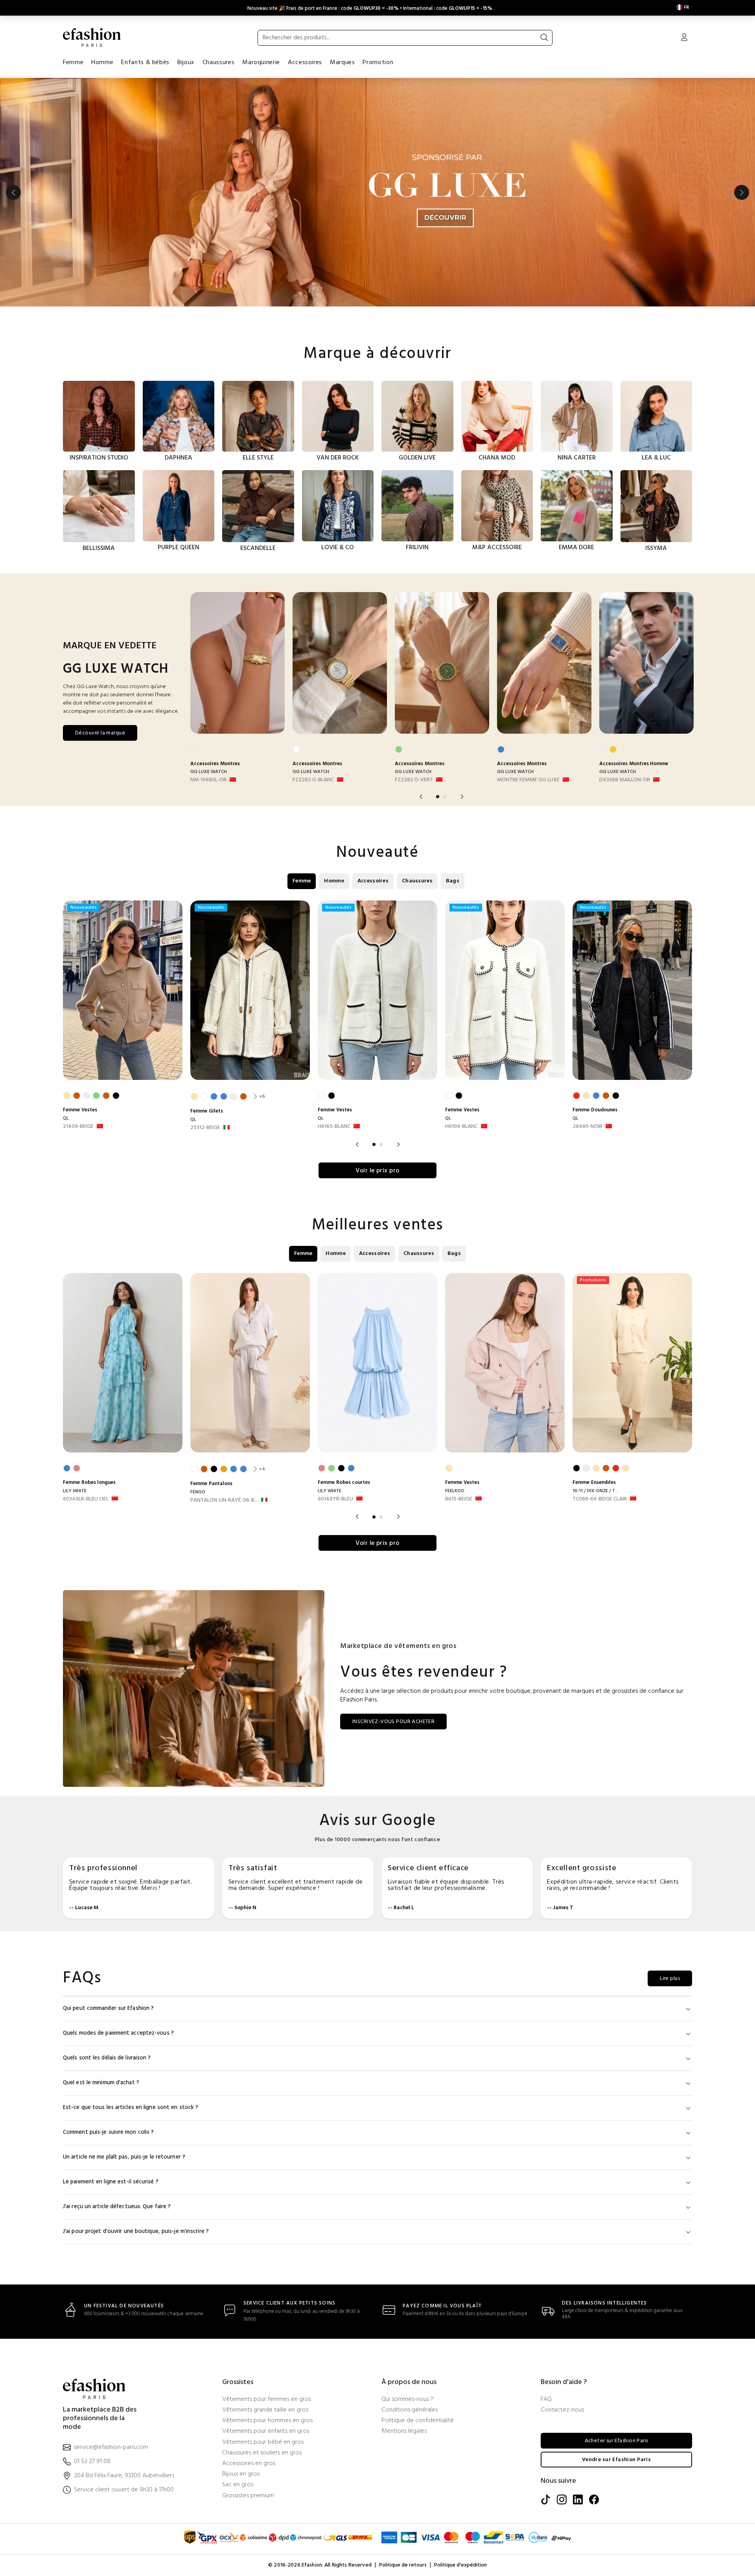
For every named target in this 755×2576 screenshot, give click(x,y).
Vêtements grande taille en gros (265, 2410)
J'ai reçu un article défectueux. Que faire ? (117, 2207)
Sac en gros (238, 2485)
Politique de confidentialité (418, 2421)
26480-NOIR (587, 1127)
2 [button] (445, 797)
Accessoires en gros (249, 2464)
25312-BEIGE (205, 1128)
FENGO (198, 1492)
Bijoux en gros (241, 2474)
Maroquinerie (261, 63)
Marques (342, 63)
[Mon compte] (684, 38)
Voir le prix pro (377, 1171)
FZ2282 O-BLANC (313, 780)
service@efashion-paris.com (111, 2448)
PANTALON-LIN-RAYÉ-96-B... (224, 1500)
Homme (102, 63)
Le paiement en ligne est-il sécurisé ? (111, 2182)
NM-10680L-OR (208, 780)
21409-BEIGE (78, 1127)
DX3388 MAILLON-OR (625, 780)
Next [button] (742, 192)
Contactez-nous (562, 2410)
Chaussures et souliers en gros (262, 2453)
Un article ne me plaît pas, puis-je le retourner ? (124, 2157)
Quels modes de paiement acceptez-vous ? (118, 2033)
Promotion (378, 63)
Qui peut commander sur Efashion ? (108, 2009)
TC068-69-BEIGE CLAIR (600, 1499)
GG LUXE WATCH (209, 772)
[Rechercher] (544, 38)
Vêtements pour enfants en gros (266, 2431)
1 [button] (438, 797)
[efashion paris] (92, 37)
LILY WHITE (75, 1491)
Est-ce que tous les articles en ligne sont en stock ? (131, 2108)
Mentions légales (404, 2431)
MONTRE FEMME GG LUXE (528, 780)
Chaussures (218, 63)
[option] (377, 192)
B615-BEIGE (459, 1499)
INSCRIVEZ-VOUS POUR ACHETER (393, 1722)
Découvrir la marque (100, 733)
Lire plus (670, 1979)
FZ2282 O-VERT (414, 780)
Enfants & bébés (145, 63)
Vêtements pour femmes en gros (267, 2400)
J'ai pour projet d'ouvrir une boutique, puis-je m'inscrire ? (136, 2232)
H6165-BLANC (334, 1127)
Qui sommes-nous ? (408, 2400)
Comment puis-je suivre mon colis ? (108, 2132)
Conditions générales (410, 2410)
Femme (73, 63)
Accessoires (305, 63)
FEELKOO (455, 1491)
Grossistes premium (248, 2496)
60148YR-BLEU (335, 1499)
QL (66, 1118)
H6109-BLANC (461, 1127)
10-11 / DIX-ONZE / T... (596, 1491)
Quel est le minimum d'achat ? (101, 2083)
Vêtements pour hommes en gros (267, 2421)
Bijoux (186, 63)
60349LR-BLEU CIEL (86, 1499)
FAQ (546, 2400)
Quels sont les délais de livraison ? (107, 2058)
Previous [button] (13, 192)
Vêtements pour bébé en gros (263, 2442)
